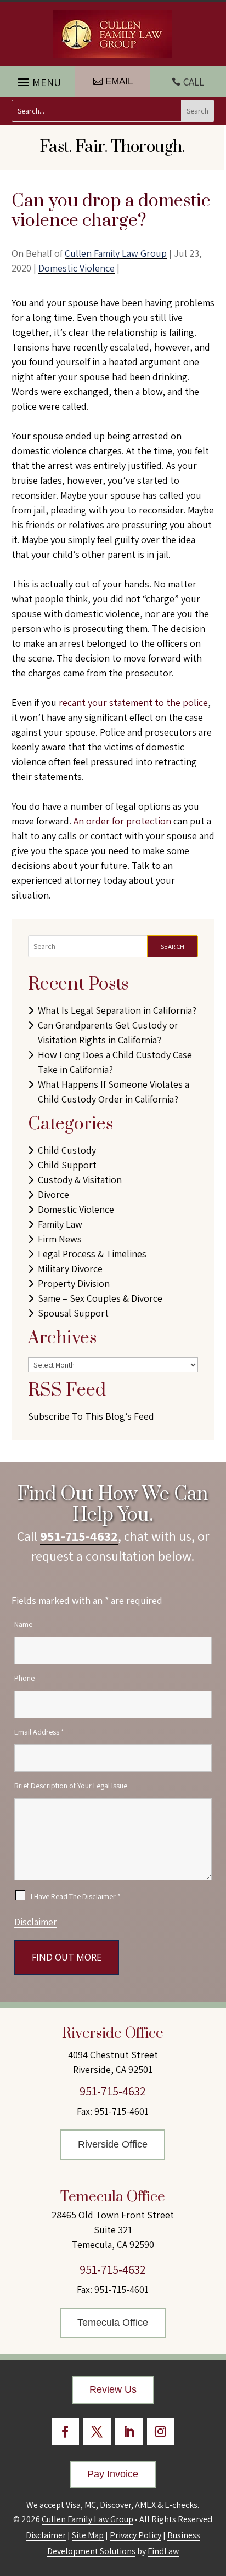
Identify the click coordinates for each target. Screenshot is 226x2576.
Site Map (88, 2535)
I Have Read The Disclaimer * (76, 1896)
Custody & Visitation (80, 1180)
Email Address (39, 1732)
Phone (24, 1678)
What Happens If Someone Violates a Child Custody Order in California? (114, 1092)
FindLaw (163, 2551)
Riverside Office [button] (113, 2144)
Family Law (60, 1224)
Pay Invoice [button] (113, 2474)
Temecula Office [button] (113, 2323)
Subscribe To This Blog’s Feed (91, 1416)
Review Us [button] (113, 2389)
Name (23, 1624)
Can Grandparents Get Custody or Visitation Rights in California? (108, 1032)
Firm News (60, 1239)
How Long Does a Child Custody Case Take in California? (115, 1062)
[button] (38, 80)
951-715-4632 (79, 1536)
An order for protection (122, 821)
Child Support (67, 1165)
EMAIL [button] (119, 81)
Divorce (53, 1194)
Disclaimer (36, 1922)
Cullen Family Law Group (116, 253)
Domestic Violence (77, 268)
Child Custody (67, 1150)
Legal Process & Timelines (92, 1254)
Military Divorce (70, 1269)
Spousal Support (73, 1313)
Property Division (74, 1283)
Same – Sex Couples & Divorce (100, 1298)
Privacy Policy (135, 2535)
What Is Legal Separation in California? (117, 1010)
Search (173, 947)
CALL (194, 82)
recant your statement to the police (133, 702)
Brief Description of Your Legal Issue (71, 1786)
